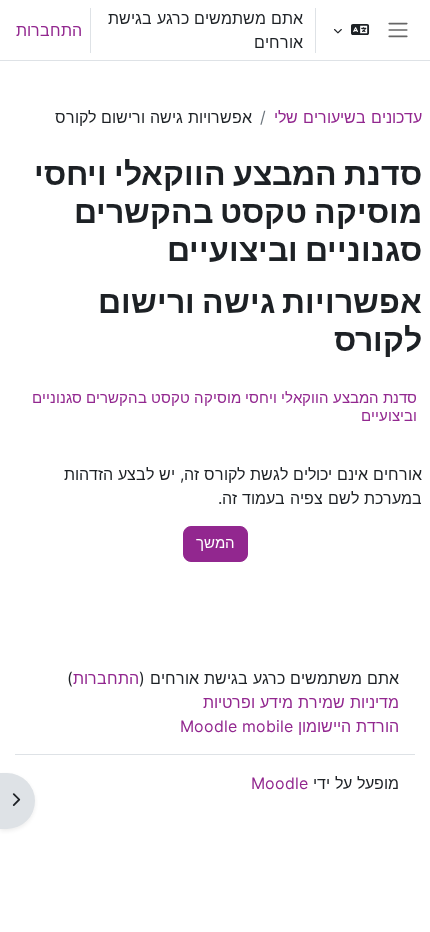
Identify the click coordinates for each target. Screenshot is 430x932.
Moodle (279, 783)
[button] (350, 30)
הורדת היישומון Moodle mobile (289, 726)
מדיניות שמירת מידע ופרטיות (301, 702)
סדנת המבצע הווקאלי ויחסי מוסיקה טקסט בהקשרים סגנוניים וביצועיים (224, 406)
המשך (215, 543)
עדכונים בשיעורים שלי (348, 117)
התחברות (49, 30)
